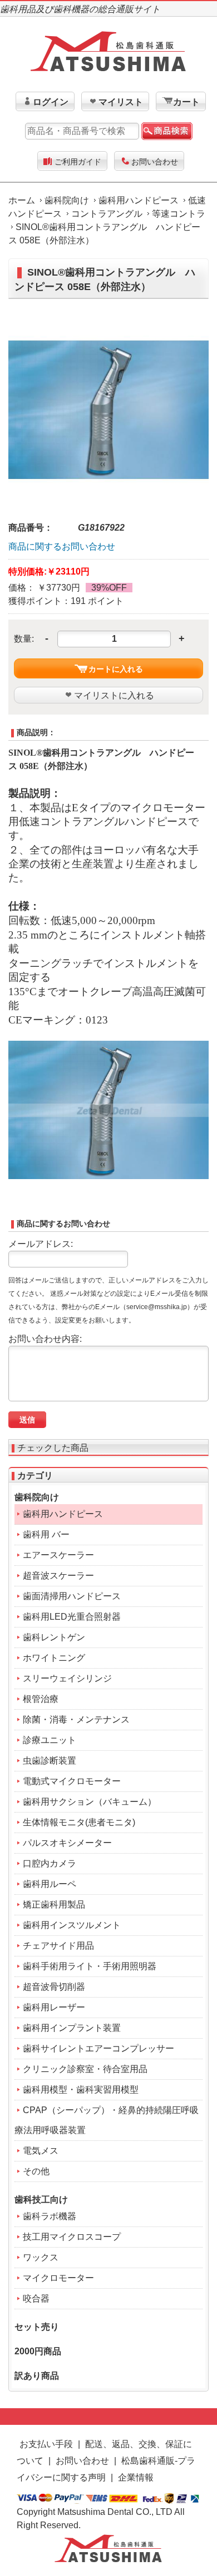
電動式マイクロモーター (72, 1781)
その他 (36, 2171)
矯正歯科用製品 (54, 1904)
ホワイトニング (54, 1658)
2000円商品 (38, 2351)
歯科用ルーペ (50, 1884)
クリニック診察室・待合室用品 (85, 2069)
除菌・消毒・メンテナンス (76, 1719)
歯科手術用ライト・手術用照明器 (90, 1966)
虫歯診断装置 (50, 1761)
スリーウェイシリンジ (67, 1678)
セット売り (37, 2327)
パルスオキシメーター (67, 1843)
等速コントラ (179, 214)
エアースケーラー (58, 1555)
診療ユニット (50, 1740)
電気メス (41, 2151)
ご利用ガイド (78, 162)
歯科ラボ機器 (50, 2216)
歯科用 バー (46, 1534)
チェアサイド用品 (58, 1946)
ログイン (51, 102)
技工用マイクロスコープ (72, 2237)
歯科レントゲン (54, 1637)
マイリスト (121, 102)
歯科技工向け (41, 2200)
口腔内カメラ (50, 1863)
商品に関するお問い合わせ (62, 546)
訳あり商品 (37, 2376)
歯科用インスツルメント (72, 1925)
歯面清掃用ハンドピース (72, 1596)
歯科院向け (67, 200)
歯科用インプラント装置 (72, 2028)
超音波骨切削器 (54, 1987)
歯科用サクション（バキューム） (90, 1802)
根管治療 (41, 1699)
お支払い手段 (46, 2444)
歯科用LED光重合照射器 (72, 1617)
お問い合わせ (155, 162)
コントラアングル (107, 214)
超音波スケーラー (58, 1576)
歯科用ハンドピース (139, 200)
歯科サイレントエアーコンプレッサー (98, 2048)
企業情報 (136, 2477)
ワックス (41, 2257)
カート (186, 102)
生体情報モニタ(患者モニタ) (79, 1822)
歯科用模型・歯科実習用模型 (81, 2090)
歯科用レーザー (54, 2007)
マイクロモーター (58, 2278)
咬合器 (36, 2298)
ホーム (22, 200)
